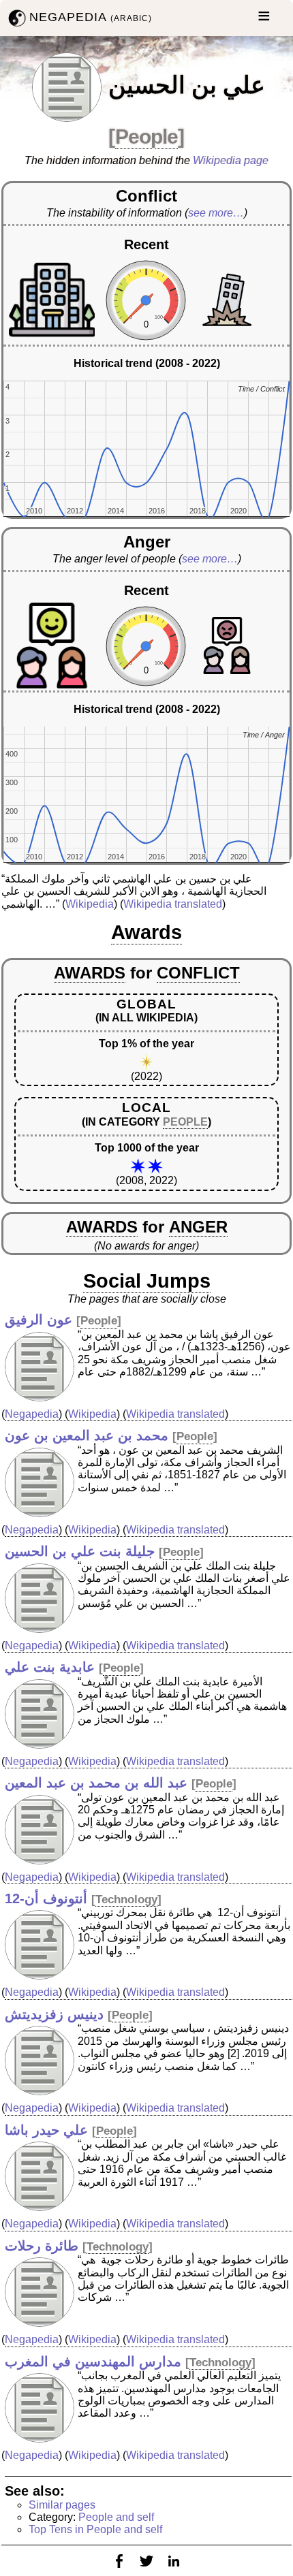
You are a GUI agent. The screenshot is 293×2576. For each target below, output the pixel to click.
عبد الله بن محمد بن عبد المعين (96, 1783)
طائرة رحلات (42, 2246)
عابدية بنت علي (50, 1667)
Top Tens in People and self (95, 2529)
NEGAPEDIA (91, 17)
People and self (116, 2517)
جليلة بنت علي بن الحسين (80, 1551)
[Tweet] (146, 2570)
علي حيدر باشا (46, 2130)
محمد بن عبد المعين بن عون (87, 1435)
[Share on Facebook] (119, 2570)
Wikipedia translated (173, 904)
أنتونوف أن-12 (46, 1898)
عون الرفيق (38, 1320)
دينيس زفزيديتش (54, 2014)
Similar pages (62, 2505)
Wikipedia (90, 904)
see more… (216, 213)
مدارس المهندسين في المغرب (93, 2362)
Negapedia (32, 1414)
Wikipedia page (231, 160)
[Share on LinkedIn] (174, 2570)
